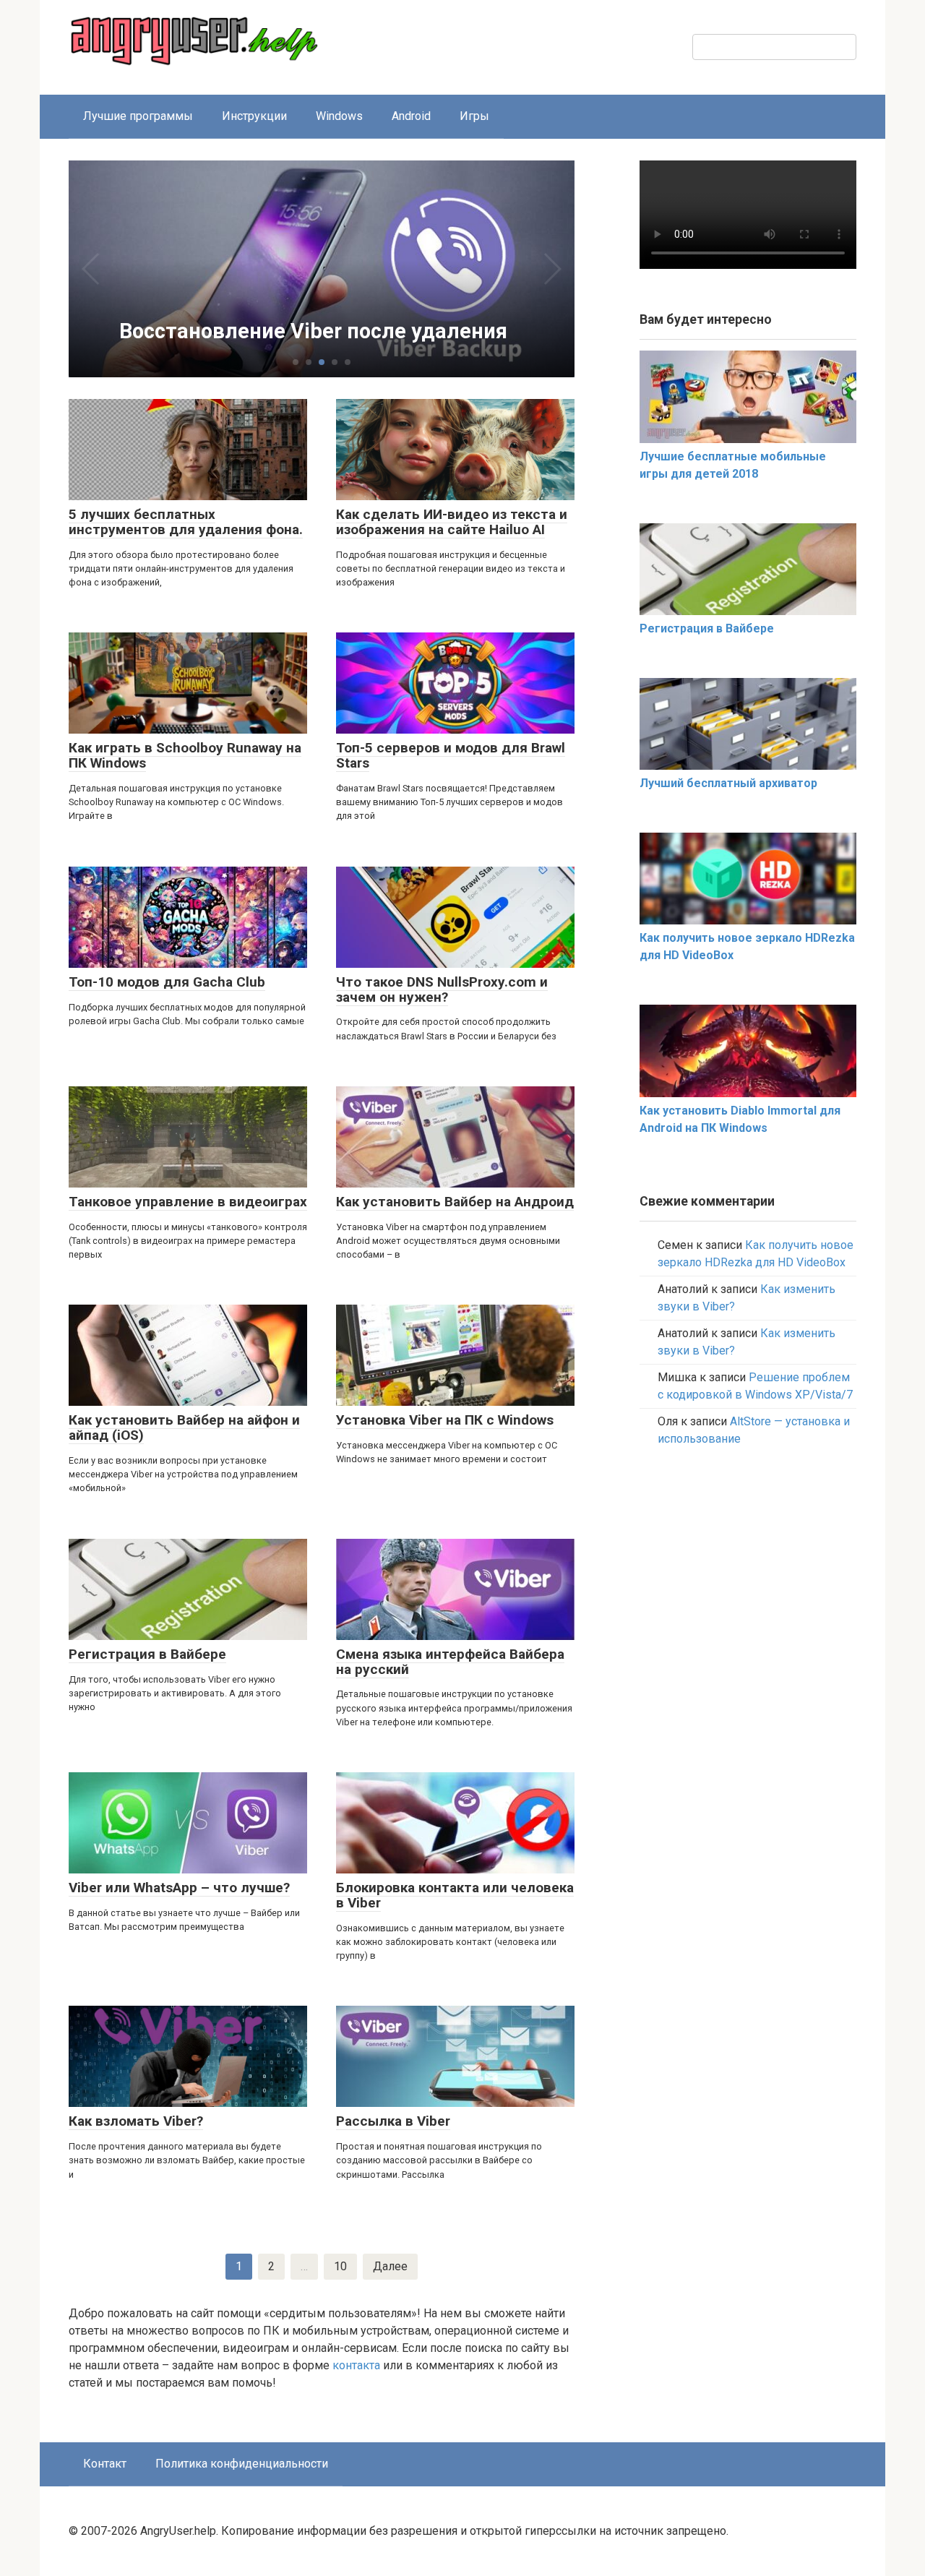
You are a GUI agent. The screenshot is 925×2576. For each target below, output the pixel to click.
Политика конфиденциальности (242, 2464)
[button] (296, 362)
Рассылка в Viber (393, 2121)
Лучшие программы (138, 116)
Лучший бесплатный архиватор (728, 783)
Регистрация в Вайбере (147, 1654)
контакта (356, 2365)
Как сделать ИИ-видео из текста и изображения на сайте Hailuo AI (452, 522)
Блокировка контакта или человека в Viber (455, 1895)
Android (411, 116)
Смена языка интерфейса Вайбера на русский (450, 1662)
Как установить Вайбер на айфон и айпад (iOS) (184, 1427)
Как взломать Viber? (136, 2121)
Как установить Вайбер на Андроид (455, 1202)
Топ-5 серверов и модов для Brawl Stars (451, 755)
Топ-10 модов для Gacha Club (167, 982)
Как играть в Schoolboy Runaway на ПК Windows (185, 755)
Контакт (105, 2464)
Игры (474, 116)
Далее (390, 2266)
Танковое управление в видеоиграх (188, 1202)
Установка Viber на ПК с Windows (445, 1420)
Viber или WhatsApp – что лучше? (179, 1888)
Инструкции (254, 116)
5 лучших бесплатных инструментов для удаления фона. (186, 522)
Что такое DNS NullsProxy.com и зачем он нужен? (442, 989)
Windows (339, 116)
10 (340, 2266)
